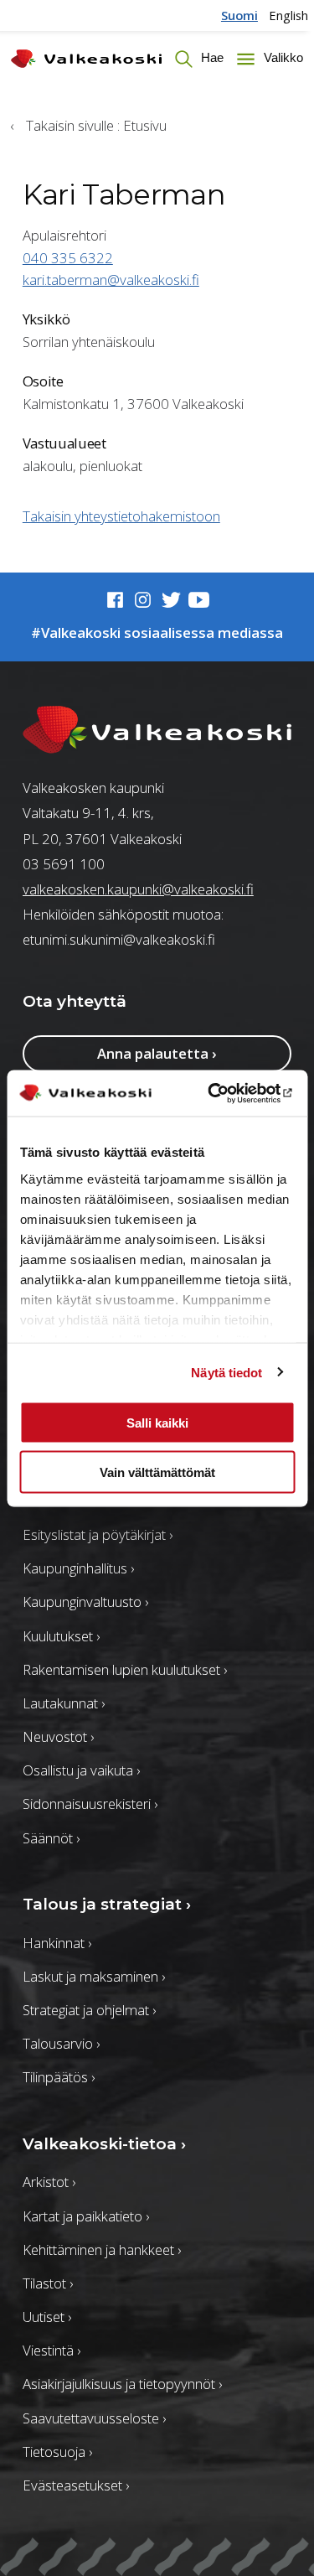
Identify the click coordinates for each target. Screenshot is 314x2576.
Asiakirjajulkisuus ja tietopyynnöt (122, 2384)
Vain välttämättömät (157, 1472)
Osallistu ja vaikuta (81, 1770)
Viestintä (51, 2350)
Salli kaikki (157, 1423)
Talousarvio (61, 2043)
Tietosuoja (57, 2452)
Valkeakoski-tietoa (104, 2144)
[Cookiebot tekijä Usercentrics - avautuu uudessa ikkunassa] (224, 1093)
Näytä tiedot (226, 1372)
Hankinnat (57, 1943)
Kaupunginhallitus (78, 1568)
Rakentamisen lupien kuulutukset (125, 1669)
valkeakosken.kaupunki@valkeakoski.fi (138, 889)
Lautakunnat (64, 1703)
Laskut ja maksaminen (94, 1976)
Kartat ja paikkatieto (86, 2216)
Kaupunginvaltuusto (85, 1602)
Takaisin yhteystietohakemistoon (121, 516)
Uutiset (47, 2317)
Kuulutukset (61, 1636)
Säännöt (51, 1838)
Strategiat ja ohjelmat (89, 2010)
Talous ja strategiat (107, 1904)
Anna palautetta (157, 1053)
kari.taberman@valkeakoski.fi (111, 280)
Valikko (281, 58)
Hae (211, 58)
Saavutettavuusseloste (94, 2418)
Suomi (239, 15)
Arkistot (49, 2182)
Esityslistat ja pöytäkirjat (98, 1534)
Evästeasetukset (76, 2485)
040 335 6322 (68, 258)
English (288, 15)
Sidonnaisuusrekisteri (90, 1804)
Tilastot (48, 2283)
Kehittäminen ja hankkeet (102, 2249)
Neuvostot (58, 1736)
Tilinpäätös (59, 2077)
